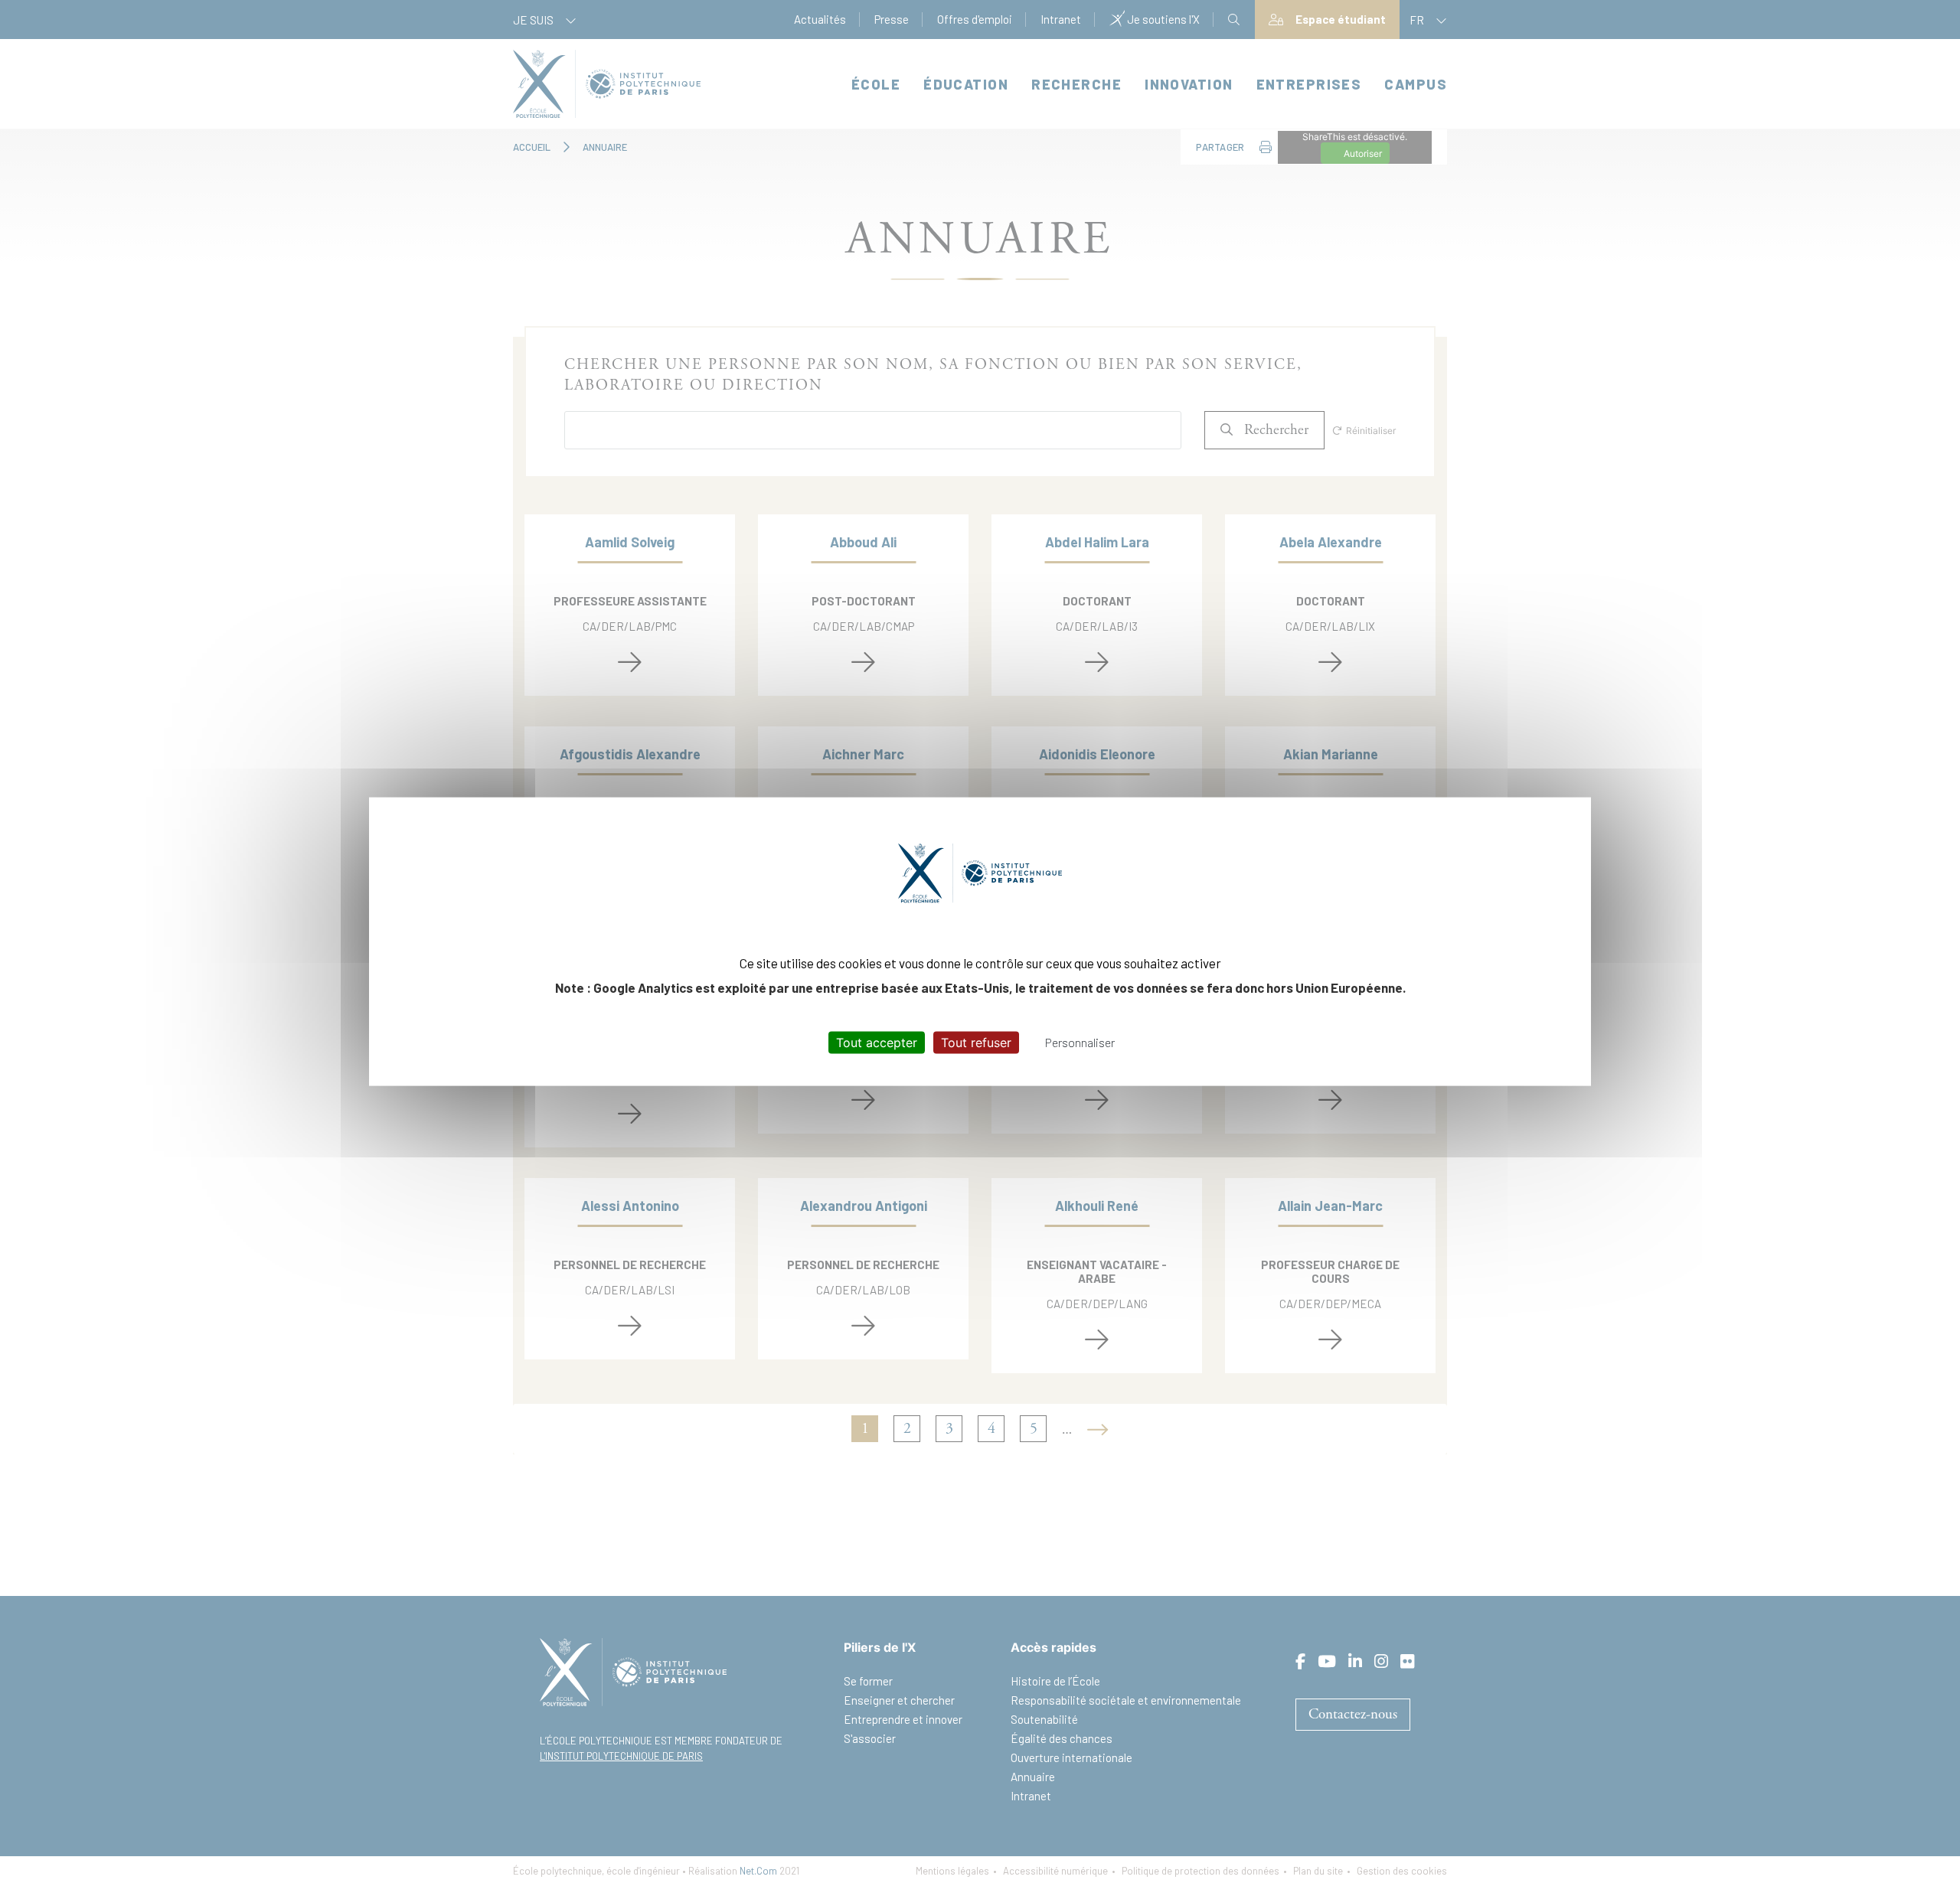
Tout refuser (976, 1042)
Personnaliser (1080, 1041)
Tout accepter (877, 1042)
